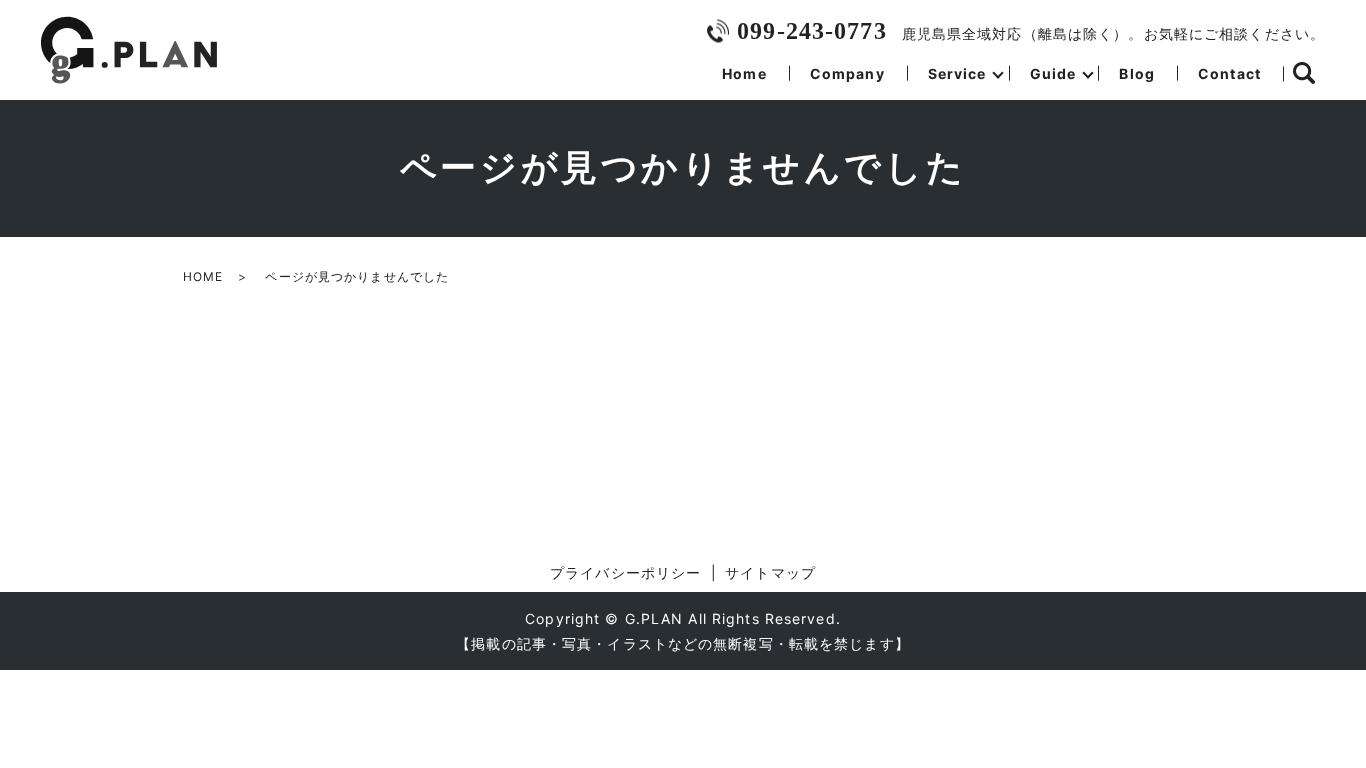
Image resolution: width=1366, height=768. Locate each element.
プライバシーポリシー (625, 572)
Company (847, 73)
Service (957, 73)
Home (744, 73)
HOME (203, 276)
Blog (1136, 73)
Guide (1053, 73)
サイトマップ (770, 572)
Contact (1229, 73)
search (1304, 74)
